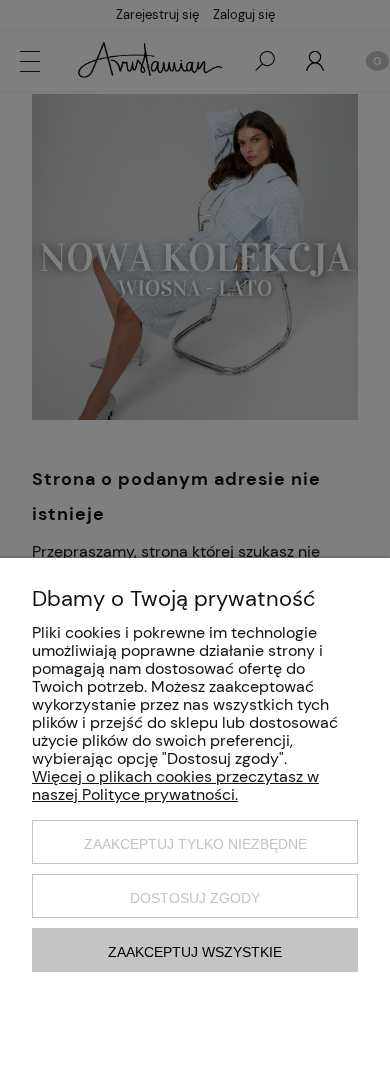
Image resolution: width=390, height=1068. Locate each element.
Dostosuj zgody (195, 898)
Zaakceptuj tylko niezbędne (195, 844)
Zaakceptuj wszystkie (195, 952)
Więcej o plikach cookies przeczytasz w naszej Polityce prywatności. (175, 785)
